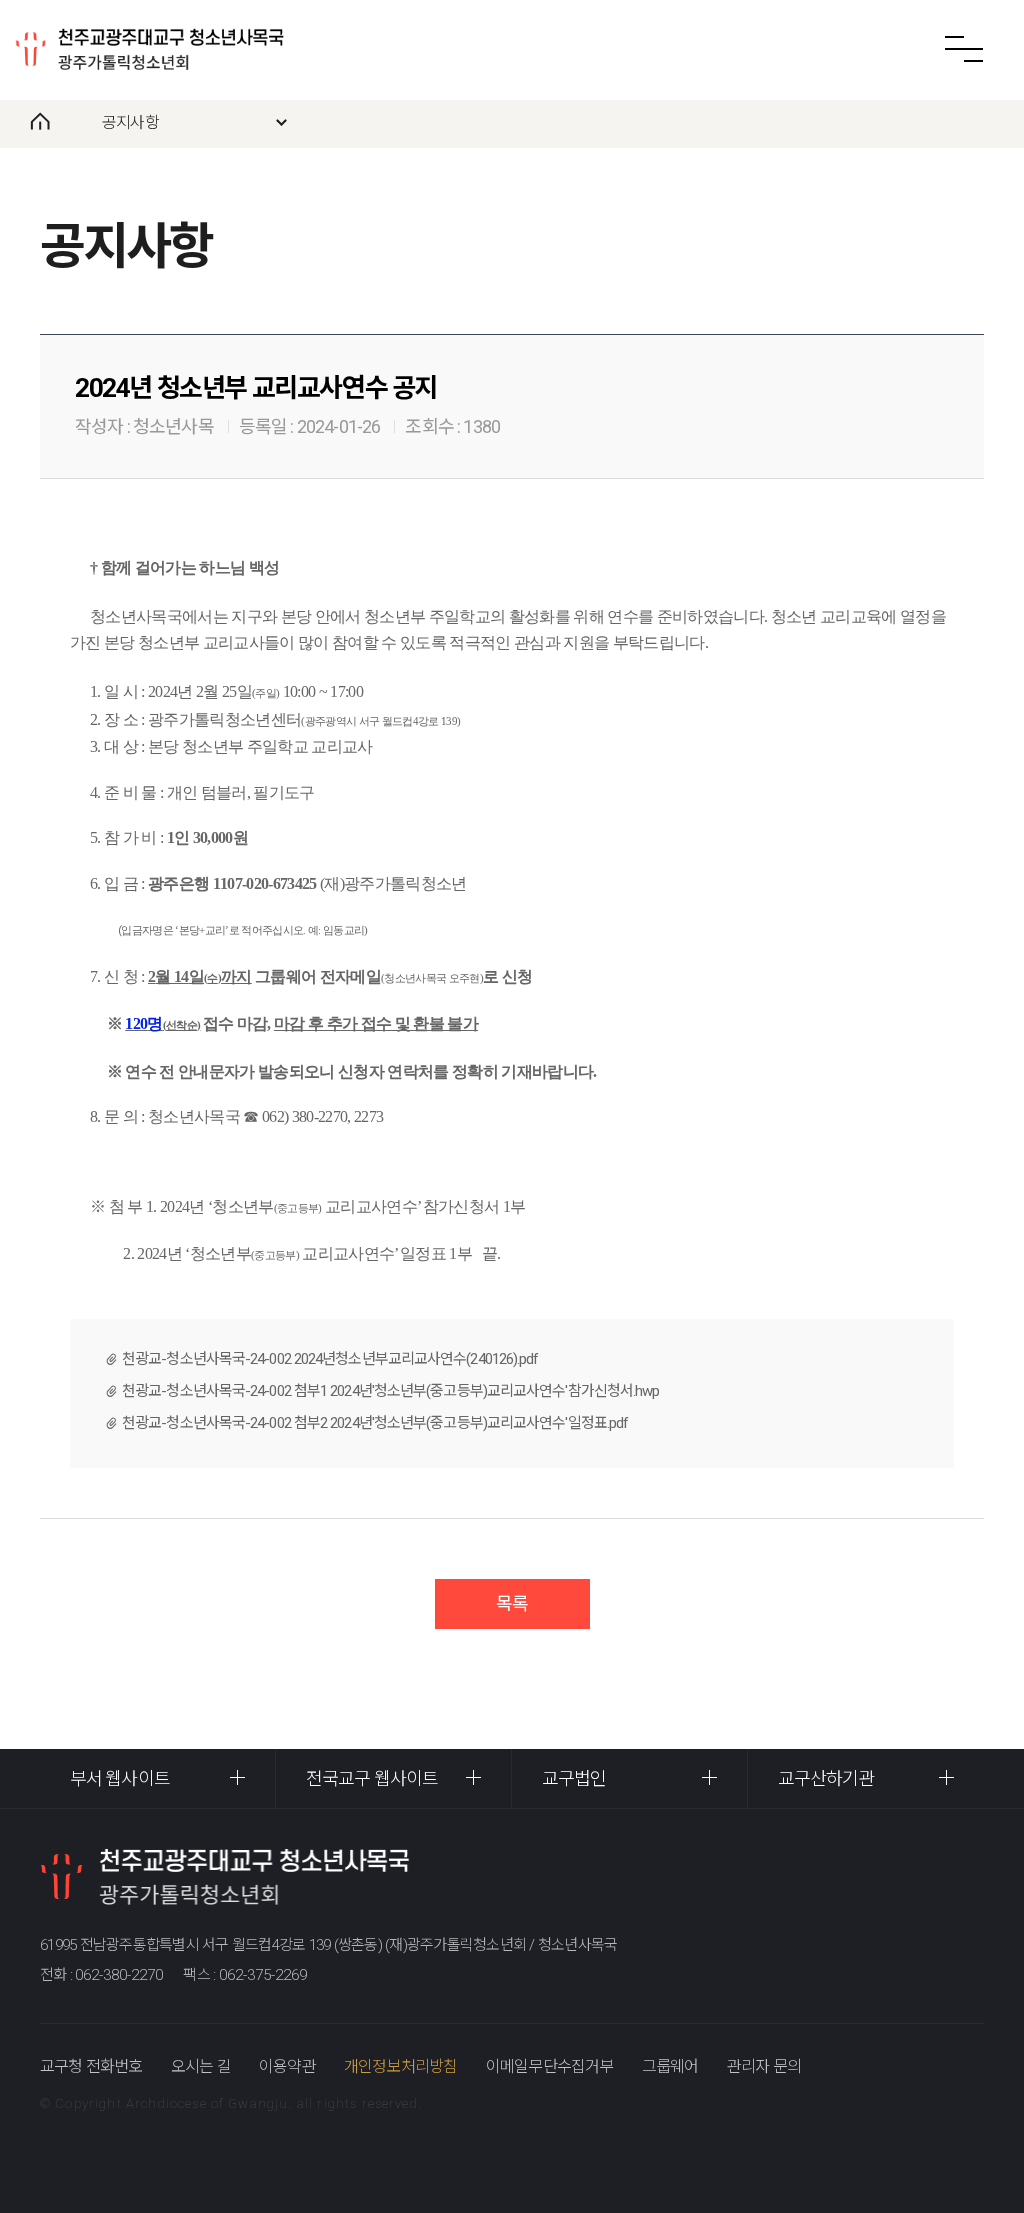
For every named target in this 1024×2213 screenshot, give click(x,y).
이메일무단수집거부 (550, 2066)
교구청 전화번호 (91, 2066)
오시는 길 (201, 2066)
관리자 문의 (764, 2066)
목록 (512, 1603)
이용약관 (287, 2066)
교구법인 (574, 1778)
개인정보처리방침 (401, 2066)
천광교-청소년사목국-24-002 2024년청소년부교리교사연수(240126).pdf (330, 1359)
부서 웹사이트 (120, 1778)
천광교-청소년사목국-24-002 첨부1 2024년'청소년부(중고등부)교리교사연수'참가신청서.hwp (390, 1391)
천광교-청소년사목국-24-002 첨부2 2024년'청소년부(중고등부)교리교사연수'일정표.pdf (375, 1423)
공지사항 (130, 122)
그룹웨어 (670, 2066)
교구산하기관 (826, 1778)
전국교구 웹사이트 (372, 1778)
